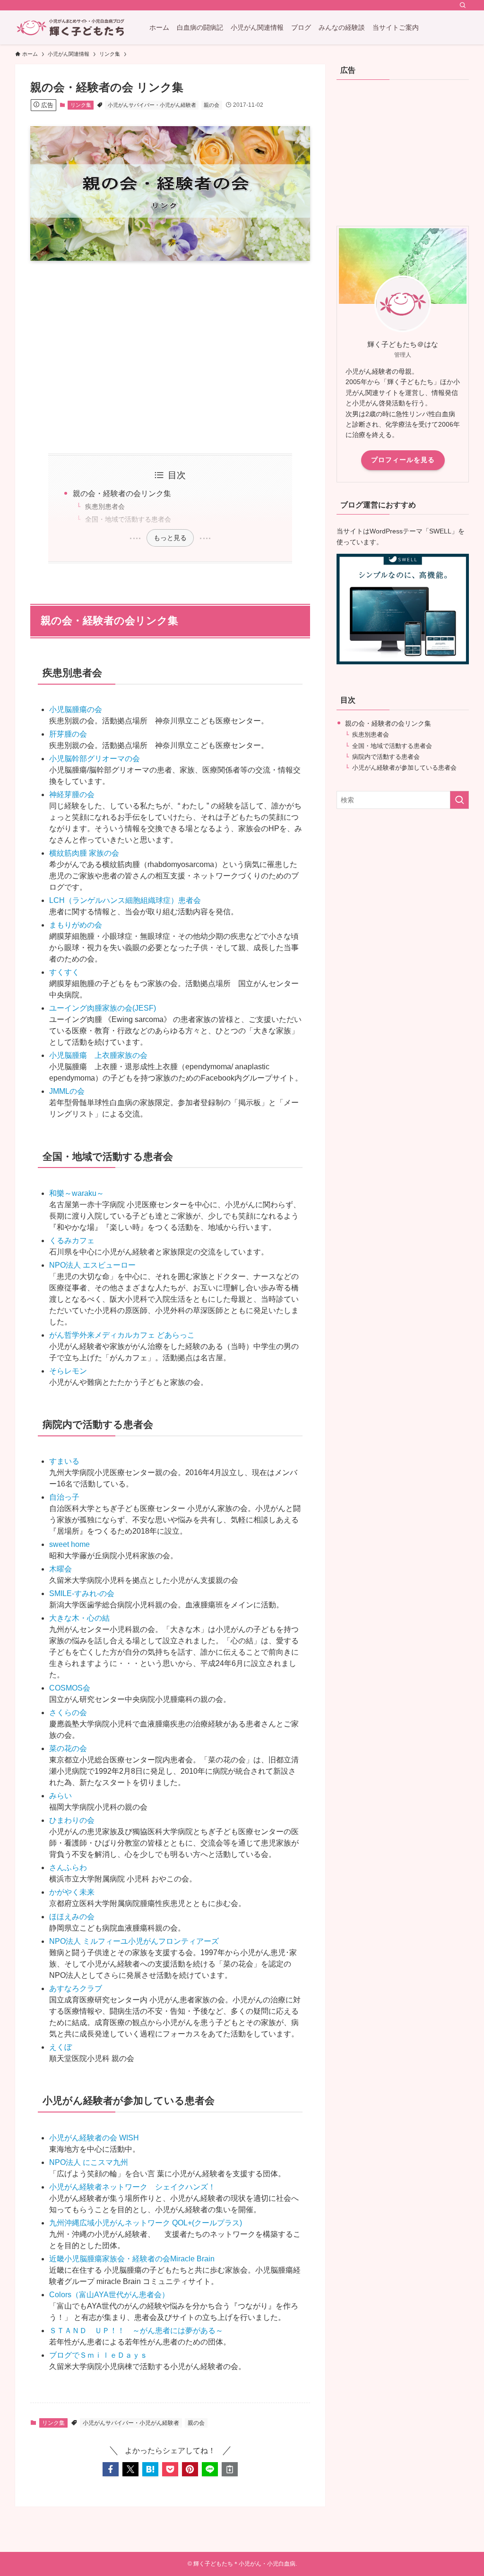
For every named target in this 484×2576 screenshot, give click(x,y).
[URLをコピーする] (230, 2469)
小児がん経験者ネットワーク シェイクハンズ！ (132, 2187)
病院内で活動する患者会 (386, 757)
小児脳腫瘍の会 (76, 709)
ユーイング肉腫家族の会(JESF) (103, 1008)
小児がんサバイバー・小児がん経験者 (152, 105)
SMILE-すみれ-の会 (82, 1593)
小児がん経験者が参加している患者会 (404, 768)
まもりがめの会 (76, 925)
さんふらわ (68, 1868)
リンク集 (81, 105)
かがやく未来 (72, 1892)
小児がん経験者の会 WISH (94, 2138)
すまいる (64, 1461)
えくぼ (60, 2047)
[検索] (463, 5)
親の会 (212, 105)
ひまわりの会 (72, 1820)
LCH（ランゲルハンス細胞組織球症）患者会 (125, 900)
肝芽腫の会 (68, 734)
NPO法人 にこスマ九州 (89, 2162)
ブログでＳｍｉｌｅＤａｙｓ (98, 2355)
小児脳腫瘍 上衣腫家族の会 (98, 1055)
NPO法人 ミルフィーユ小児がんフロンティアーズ (134, 1941)
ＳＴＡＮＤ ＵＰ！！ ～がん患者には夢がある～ (136, 2331)
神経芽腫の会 (72, 794)
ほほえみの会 (72, 1917)
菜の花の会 (68, 1748)
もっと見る (170, 538)
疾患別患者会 (105, 507)
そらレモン (68, 1371)
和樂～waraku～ (77, 1193)
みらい (60, 1796)
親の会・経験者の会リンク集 (122, 494)
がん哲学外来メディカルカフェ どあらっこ (122, 1335)
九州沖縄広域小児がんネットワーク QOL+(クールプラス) (146, 2223)
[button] (111, 2469)
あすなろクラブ (76, 1988)
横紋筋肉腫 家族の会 (84, 853)
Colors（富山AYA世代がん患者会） (109, 2295)
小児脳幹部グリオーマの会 (95, 759)
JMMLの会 (67, 1091)
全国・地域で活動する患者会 (128, 519)
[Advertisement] (170, 357)
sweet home (69, 1544)
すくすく (64, 972)
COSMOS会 (70, 1688)
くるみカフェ (72, 1241)
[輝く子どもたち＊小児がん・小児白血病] (71, 27)
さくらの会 (68, 1713)
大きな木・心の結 (79, 1618)
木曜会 (60, 1569)
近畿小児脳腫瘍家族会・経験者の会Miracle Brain (132, 2259)
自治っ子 (64, 1497)
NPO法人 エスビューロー (92, 1265)
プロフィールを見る (403, 460)
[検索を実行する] (459, 800)
